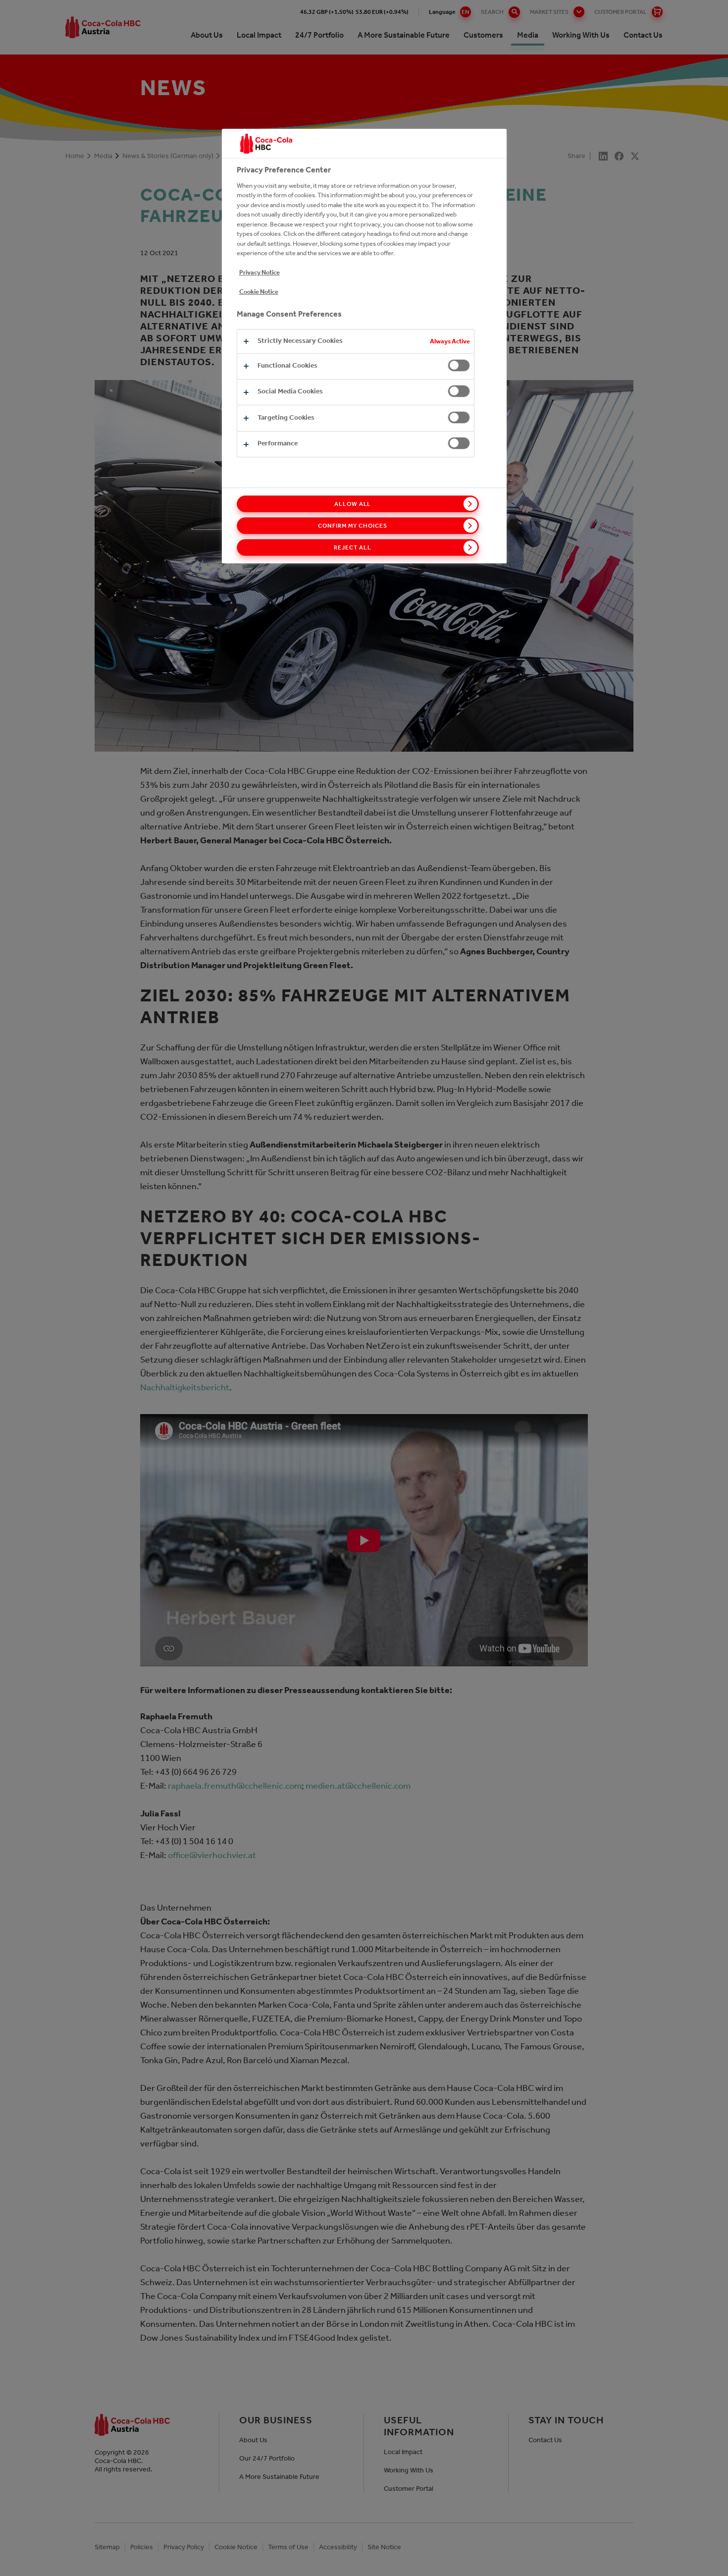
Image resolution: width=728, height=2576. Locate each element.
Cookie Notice (259, 292)
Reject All (353, 548)
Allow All (353, 504)
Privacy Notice (260, 272)
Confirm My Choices (352, 526)
